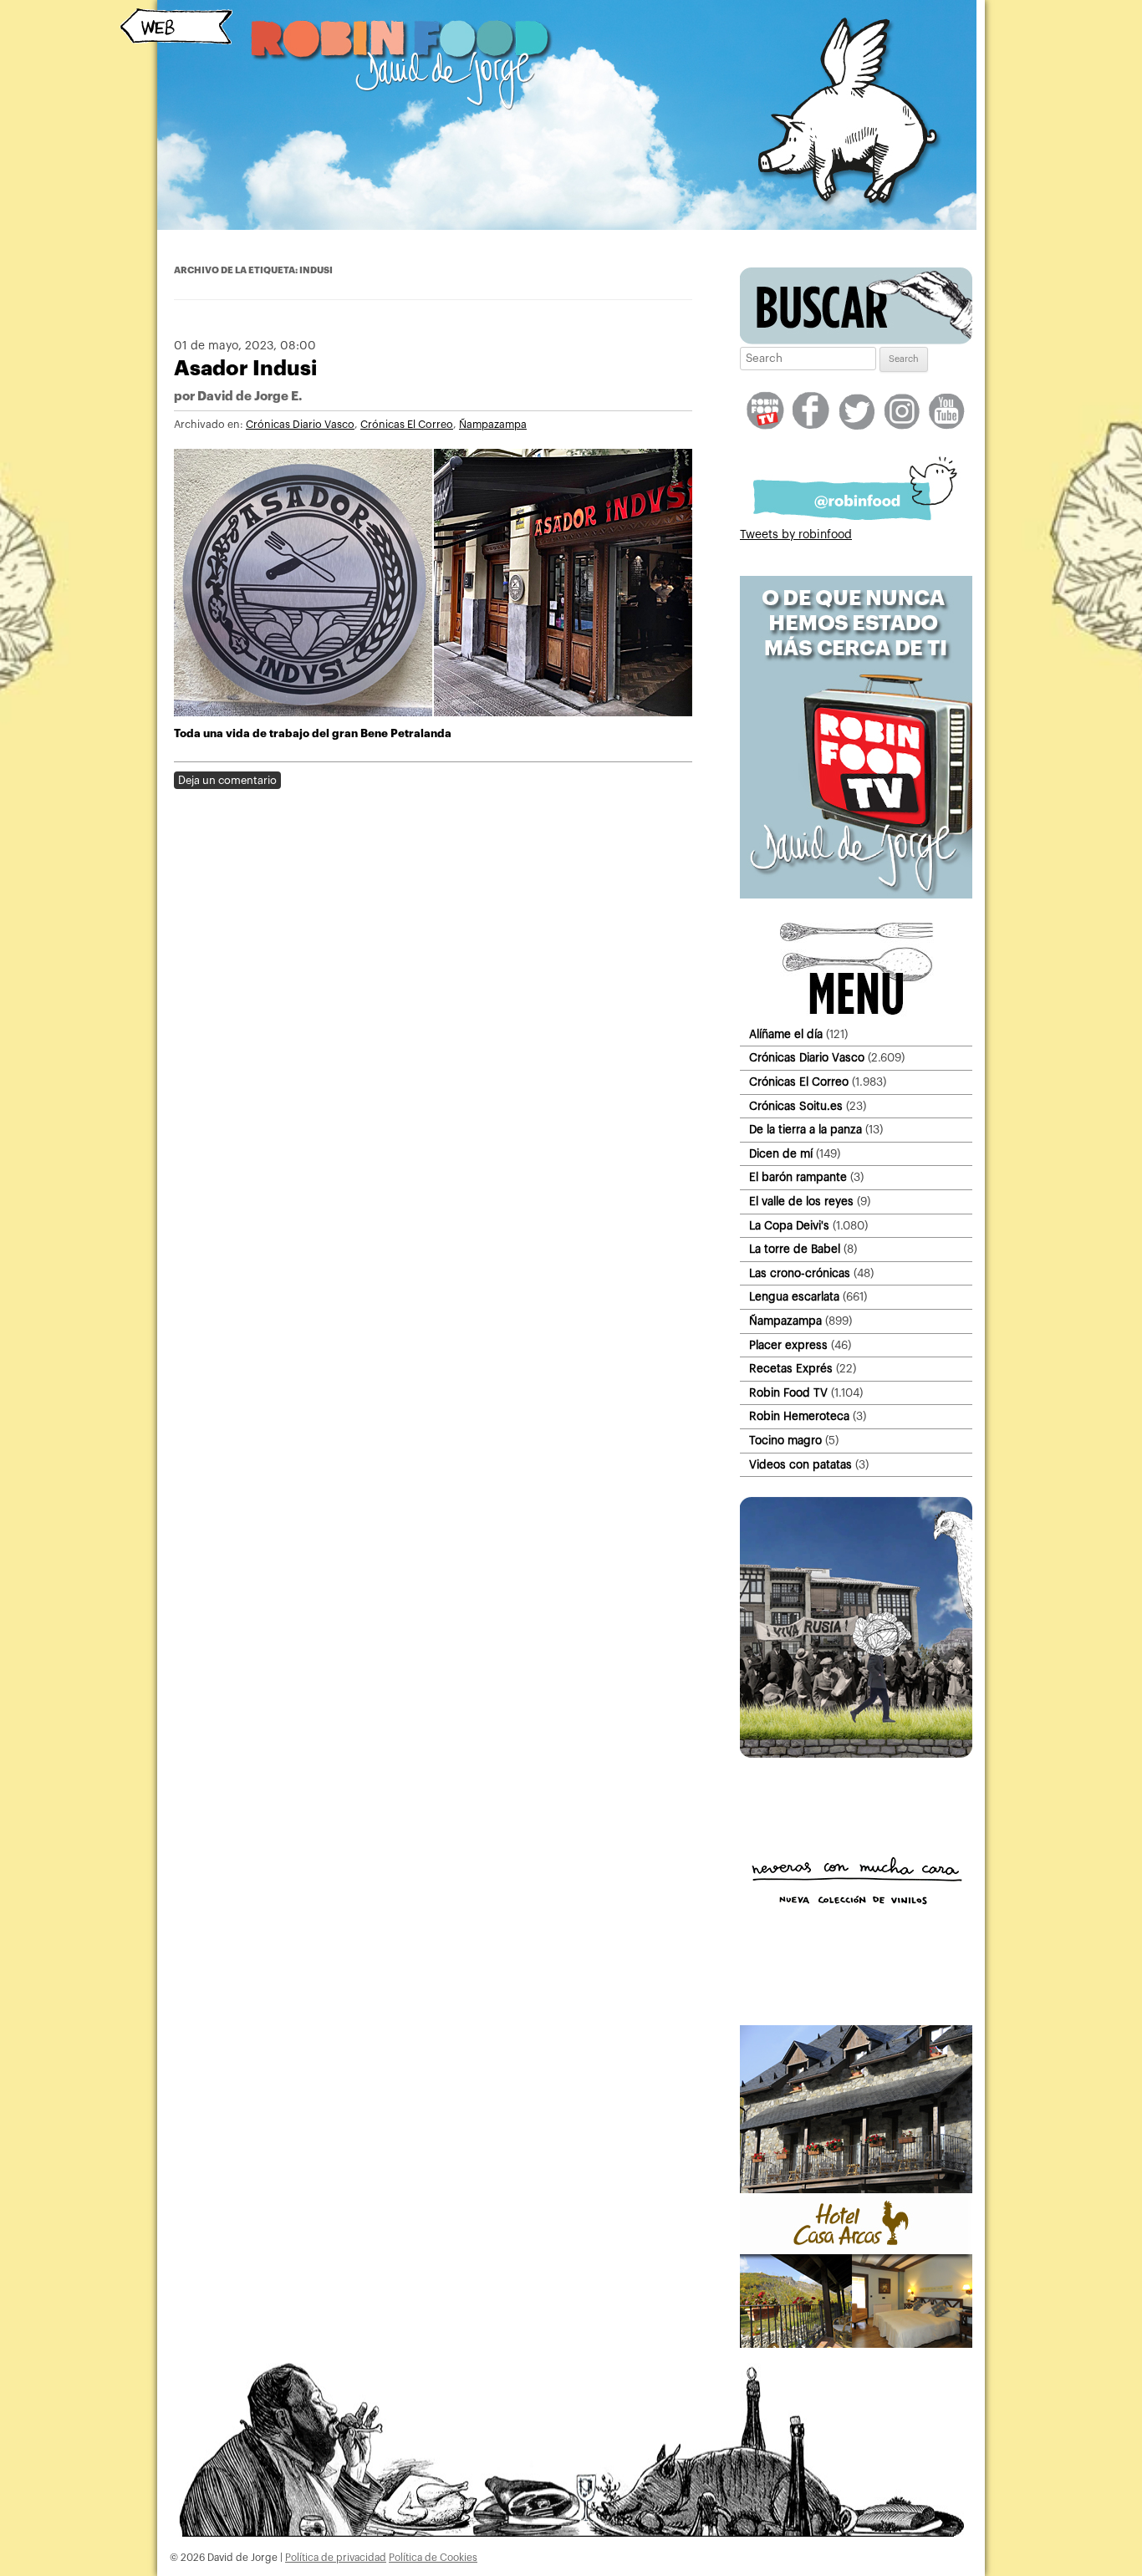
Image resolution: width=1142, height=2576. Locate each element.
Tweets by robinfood (796, 535)
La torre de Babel (795, 1249)
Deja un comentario (227, 780)
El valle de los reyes (801, 1201)
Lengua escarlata (794, 1297)
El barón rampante (798, 1177)
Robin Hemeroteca (799, 1416)
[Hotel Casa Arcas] (856, 2344)
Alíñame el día (786, 1034)
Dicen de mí (781, 1154)
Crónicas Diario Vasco (300, 425)
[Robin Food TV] (856, 895)
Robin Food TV (788, 1393)
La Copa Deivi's (789, 1226)
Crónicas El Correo (407, 425)
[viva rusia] (856, 1754)
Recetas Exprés (791, 1369)
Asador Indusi (245, 368)
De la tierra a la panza (806, 1130)
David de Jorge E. (250, 397)
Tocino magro (785, 1441)
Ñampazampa (493, 425)
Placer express (788, 1345)
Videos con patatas (800, 1465)
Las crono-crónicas (800, 1273)
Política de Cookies (433, 2558)
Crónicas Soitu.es (796, 1106)
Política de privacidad (336, 2558)
